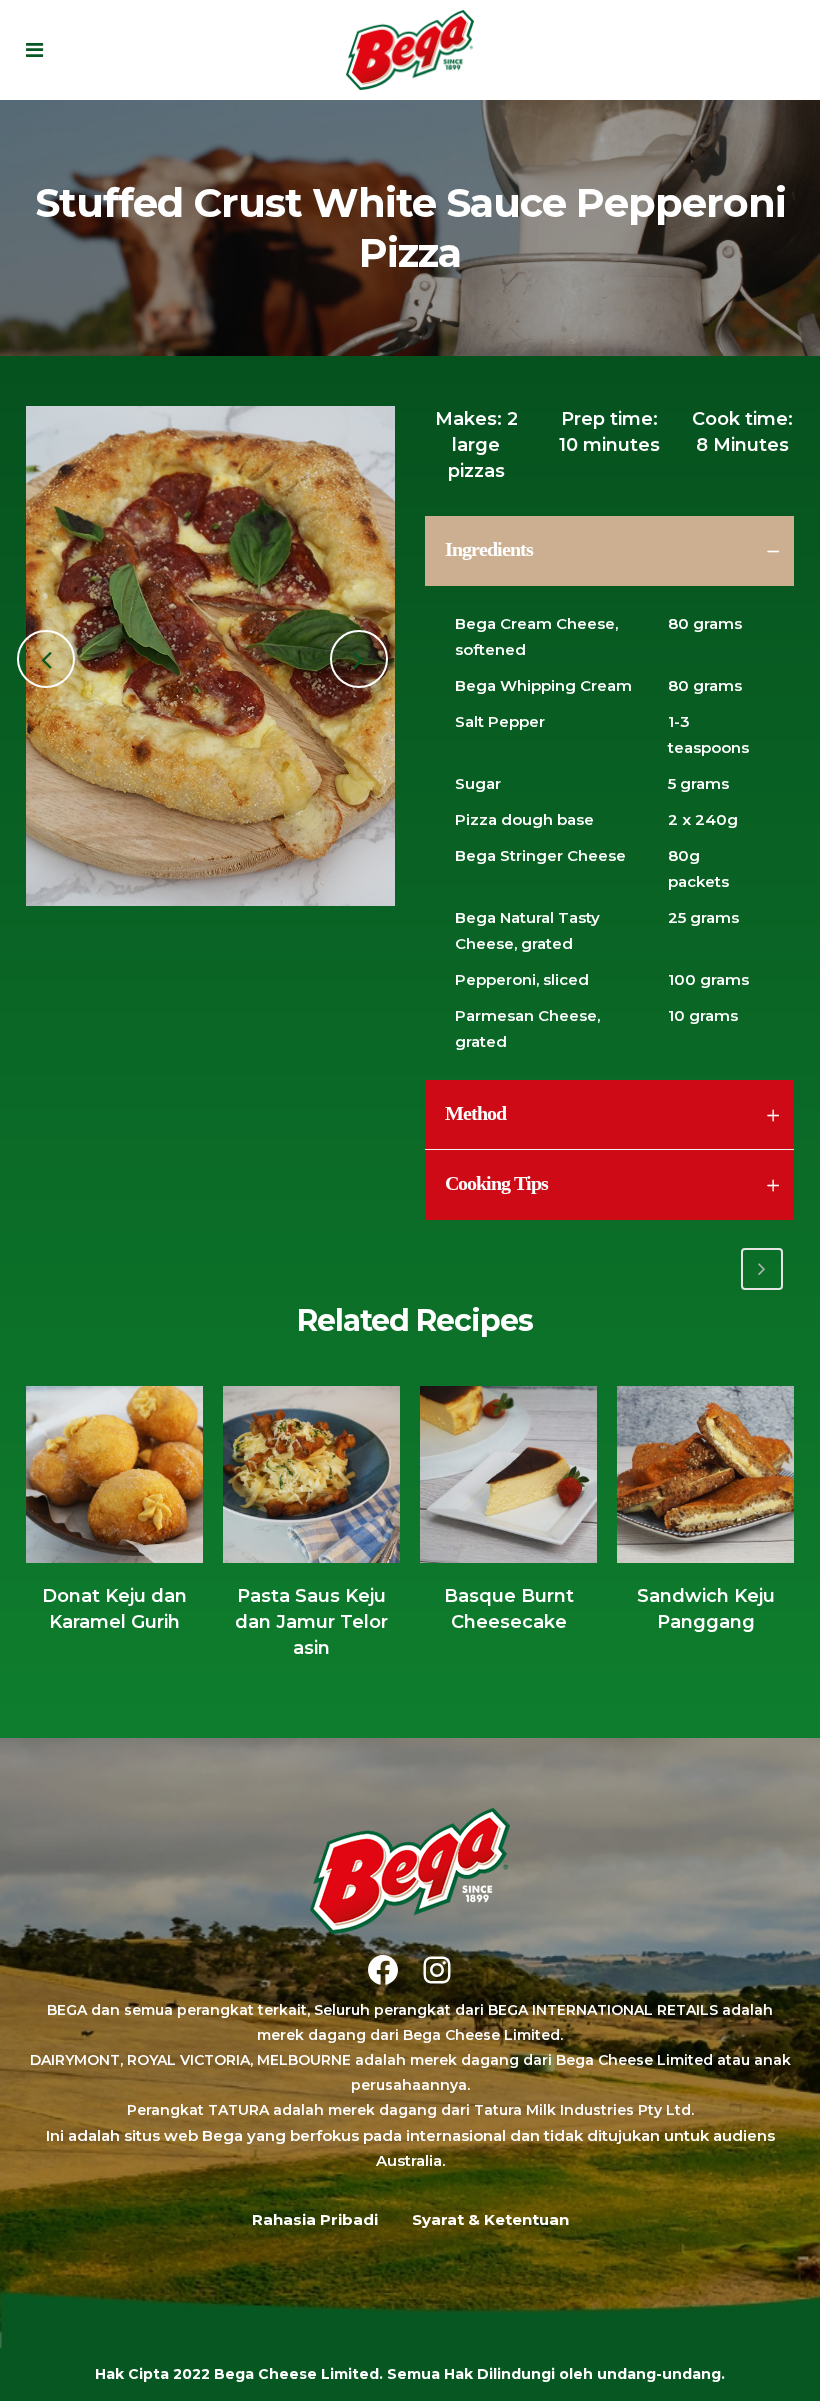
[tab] (609, 551)
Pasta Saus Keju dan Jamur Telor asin (311, 1622)
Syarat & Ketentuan (490, 2219)
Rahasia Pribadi (315, 2219)
